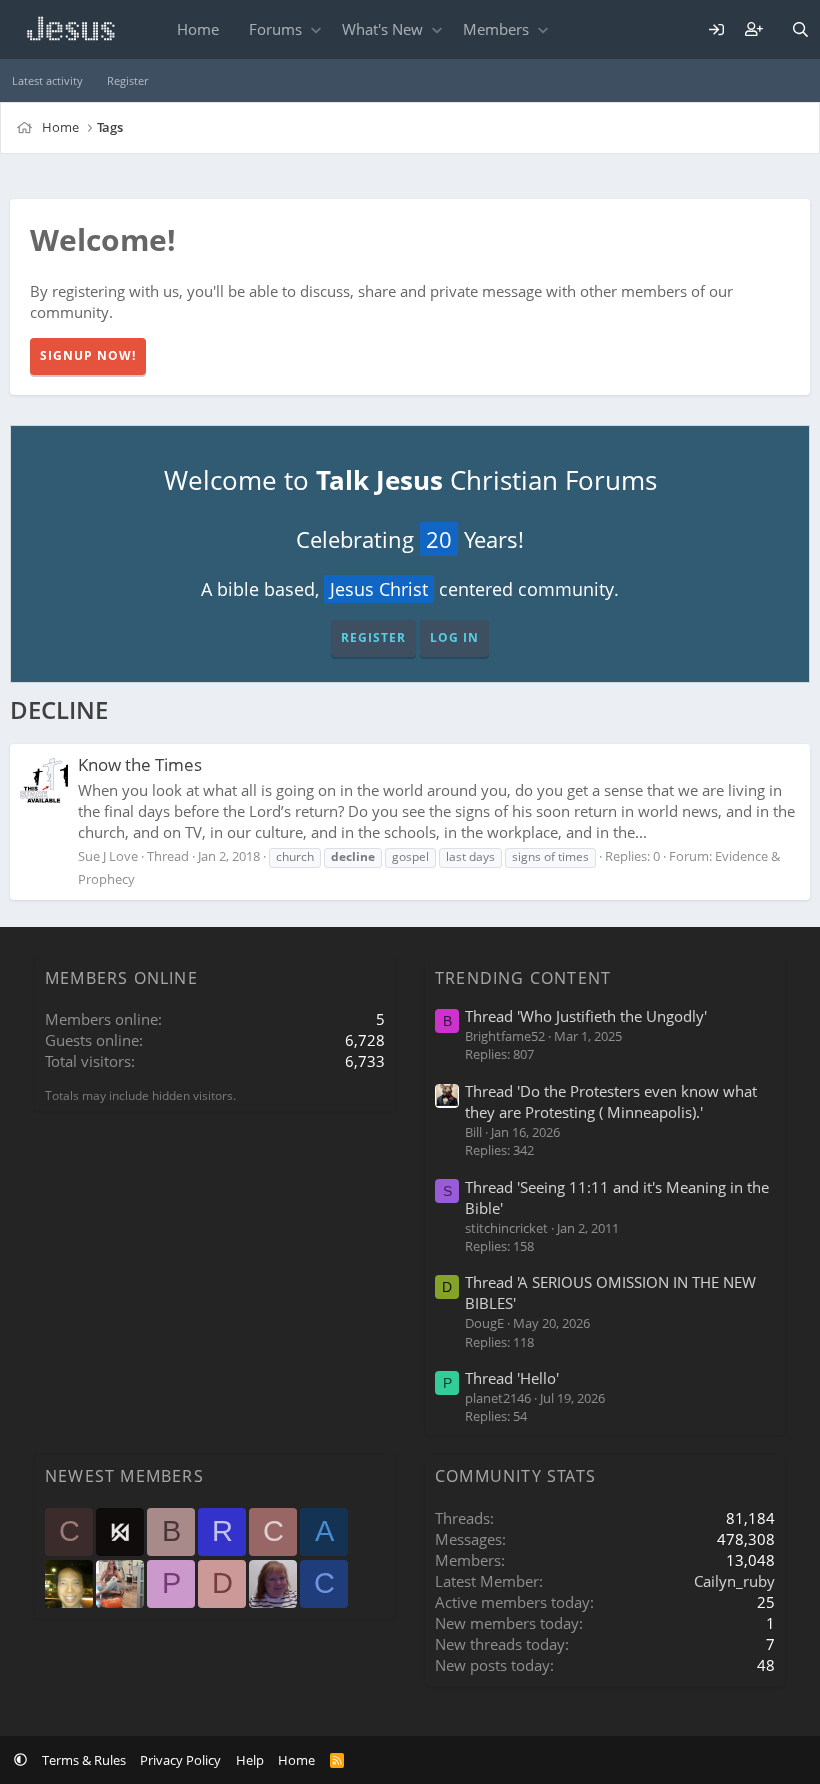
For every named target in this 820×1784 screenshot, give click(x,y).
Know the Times (140, 764)
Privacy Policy (180, 1760)
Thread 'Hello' (512, 1378)
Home (198, 29)
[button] (315, 29)
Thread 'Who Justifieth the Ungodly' (586, 1016)
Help (250, 1760)
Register (127, 80)
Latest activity (47, 80)
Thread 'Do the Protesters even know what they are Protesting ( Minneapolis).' (611, 1101)
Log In (454, 637)
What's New (382, 29)
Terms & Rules (84, 1760)
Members (496, 29)
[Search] (800, 29)
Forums (275, 29)
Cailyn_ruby (734, 1581)
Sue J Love (108, 856)
